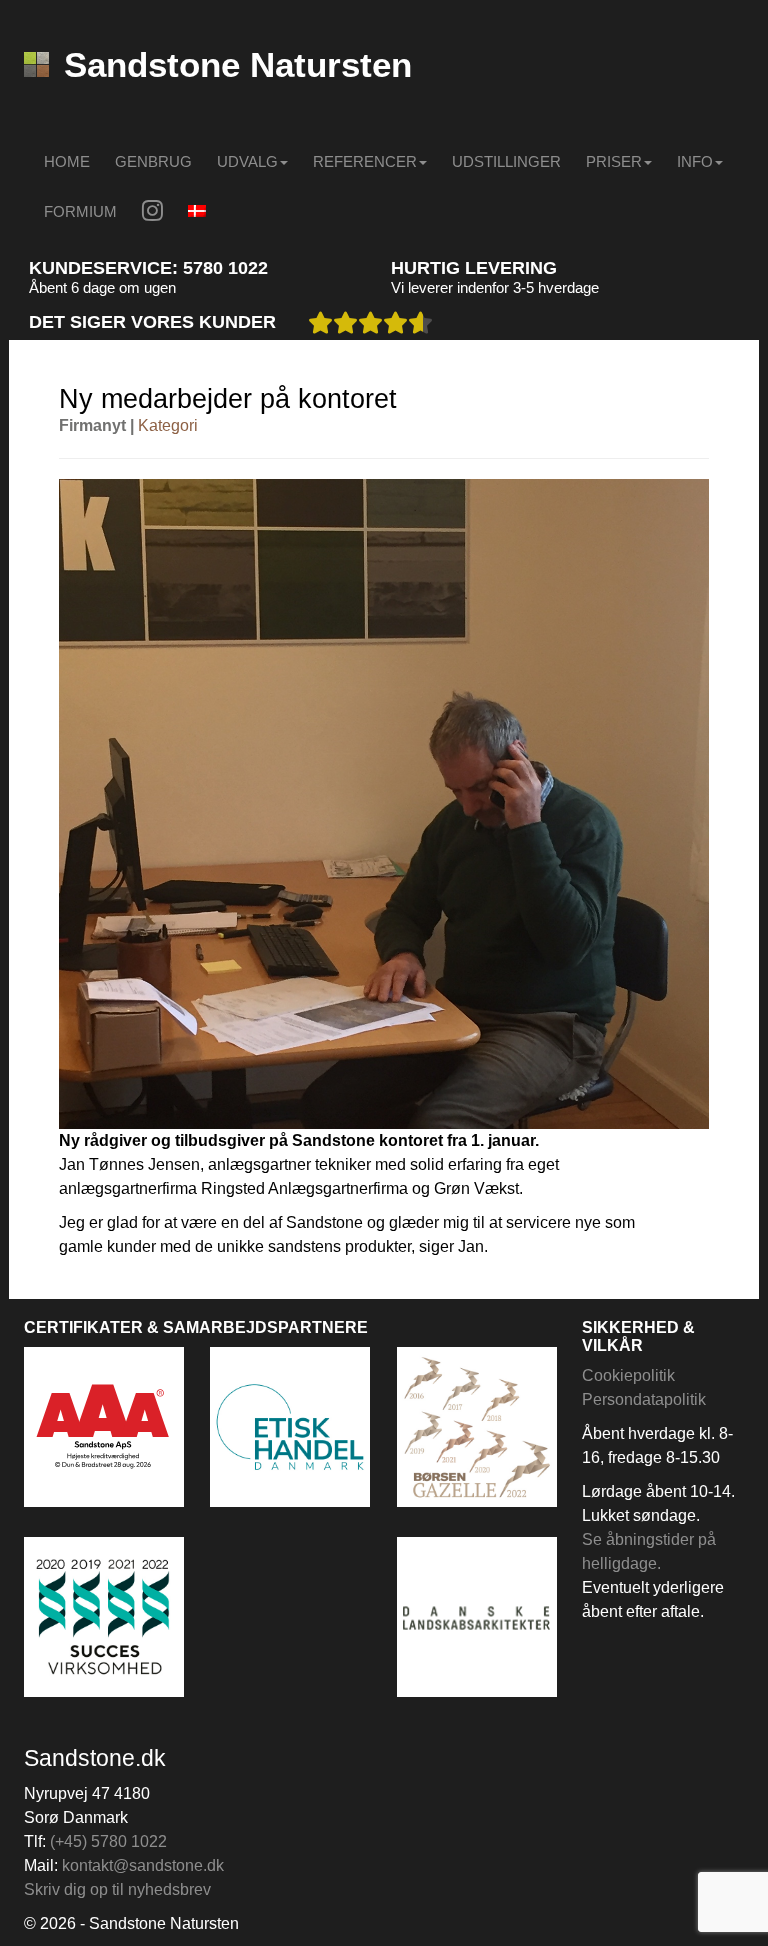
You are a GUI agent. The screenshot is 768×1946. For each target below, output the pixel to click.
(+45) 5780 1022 (108, 1841)
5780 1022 (225, 268)
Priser (614, 161)
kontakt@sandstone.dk (143, 1865)
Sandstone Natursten (238, 64)
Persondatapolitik (644, 1399)
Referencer (365, 161)
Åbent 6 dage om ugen (102, 287)
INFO (695, 161)
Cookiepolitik (628, 1375)
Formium (80, 211)
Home (67, 161)
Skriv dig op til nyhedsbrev (117, 1889)
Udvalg (247, 161)
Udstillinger (506, 161)
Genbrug (153, 161)
